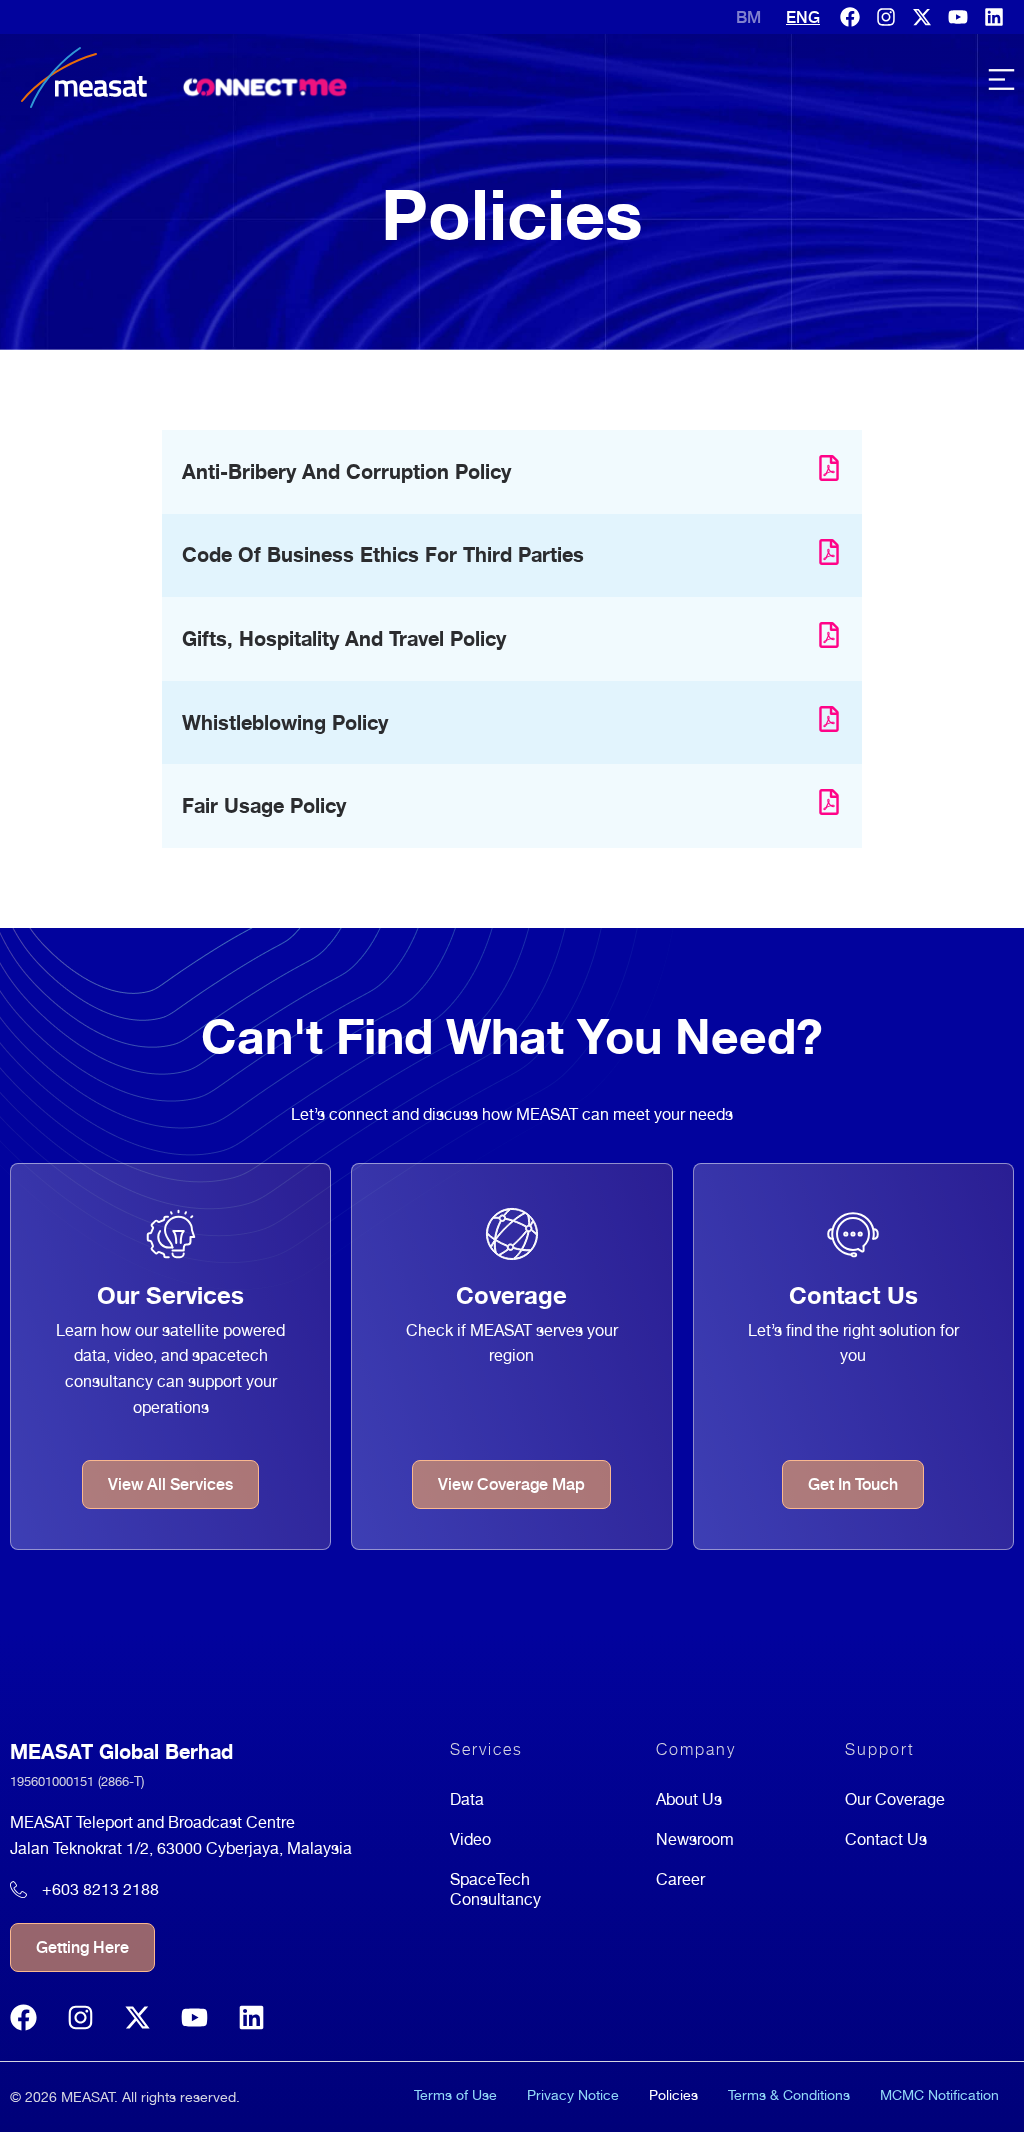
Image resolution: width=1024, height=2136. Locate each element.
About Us (689, 1799)
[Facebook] (850, 17)
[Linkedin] (994, 17)
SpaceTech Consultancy (495, 1889)
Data (467, 1799)
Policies (673, 2095)
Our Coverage (895, 1799)
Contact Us (886, 1839)
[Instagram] (886, 17)
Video (470, 1839)
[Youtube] (958, 17)
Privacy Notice (573, 2095)
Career (680, 1879)
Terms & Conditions (789, 2095)
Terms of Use (455, 2095)
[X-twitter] (922, 17)
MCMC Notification (939, 2095)
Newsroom (695, 1839)
